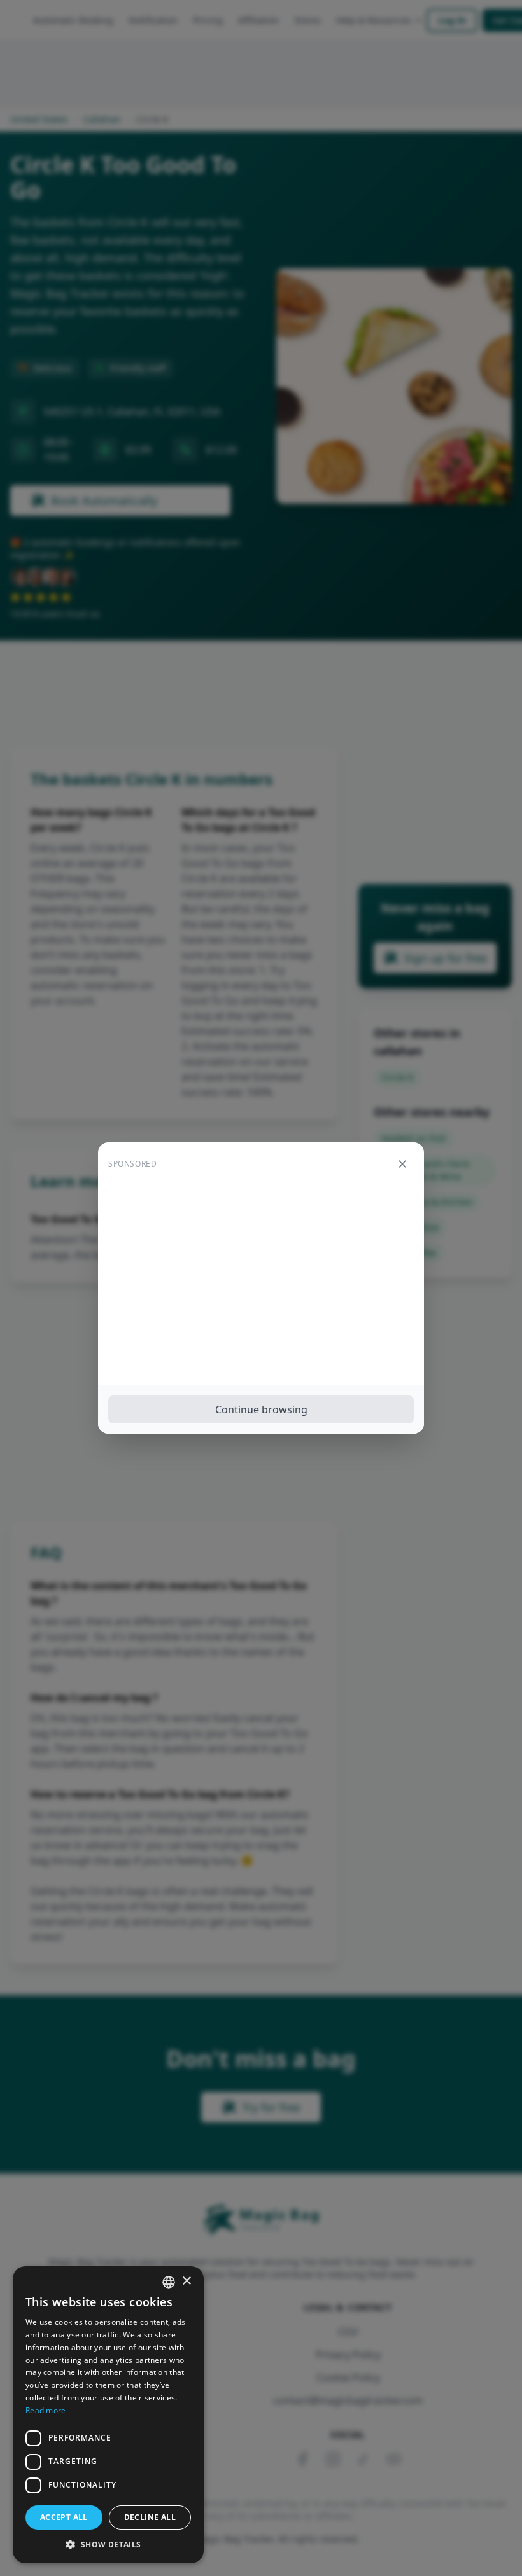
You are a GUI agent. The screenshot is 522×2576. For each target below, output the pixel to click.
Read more (46, 2410)
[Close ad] (402, 1164)
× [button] (186, 2281)
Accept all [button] (64, 2517)
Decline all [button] (150, 2517)
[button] (108, 2544)
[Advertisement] (261, 1285)
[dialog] (108, 2415)
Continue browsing (261, 1409)
